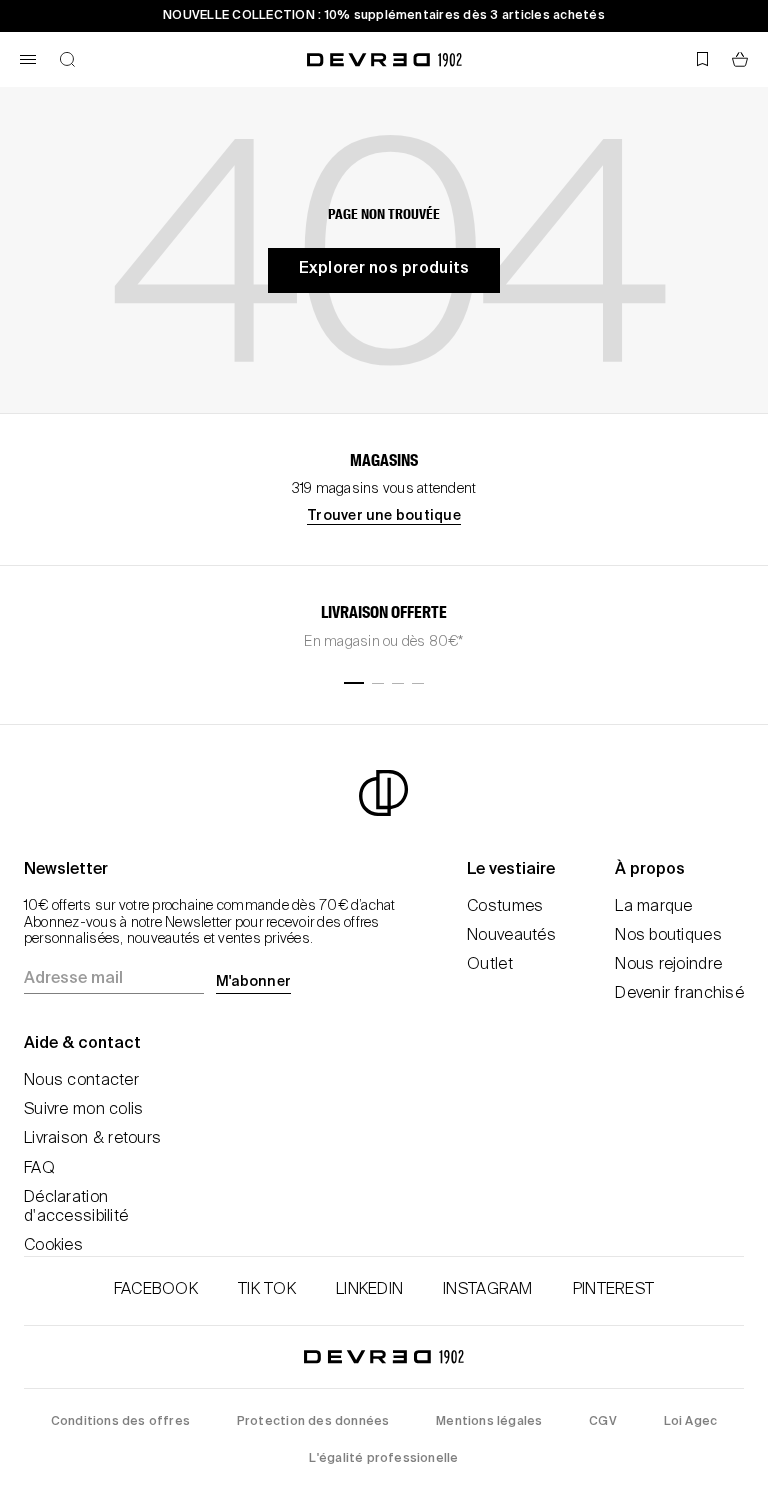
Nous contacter (81, 1081)
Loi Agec (691, 1422)
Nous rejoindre (668, 965)
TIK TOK (267, 1290)
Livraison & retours (92, 1139)
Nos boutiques (668, 936)
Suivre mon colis (83, 1110)
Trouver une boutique (384, 516)
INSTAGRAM (488, 1290)
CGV (603, 1422)
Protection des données (313, 1422)
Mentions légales (489, 1422)
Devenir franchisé (679, 994)
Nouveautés (511, 936)
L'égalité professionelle (383, 1459)
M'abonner (253, 982)
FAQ (39, 1169)
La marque (654, 907)
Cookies (53, 1246)
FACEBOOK (156, 1290)
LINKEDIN (369, 1290)
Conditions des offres (120, 1422)
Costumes (505, 907)
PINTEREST (614, 1290)
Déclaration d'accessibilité (76, 1207)
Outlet (490, 965)
